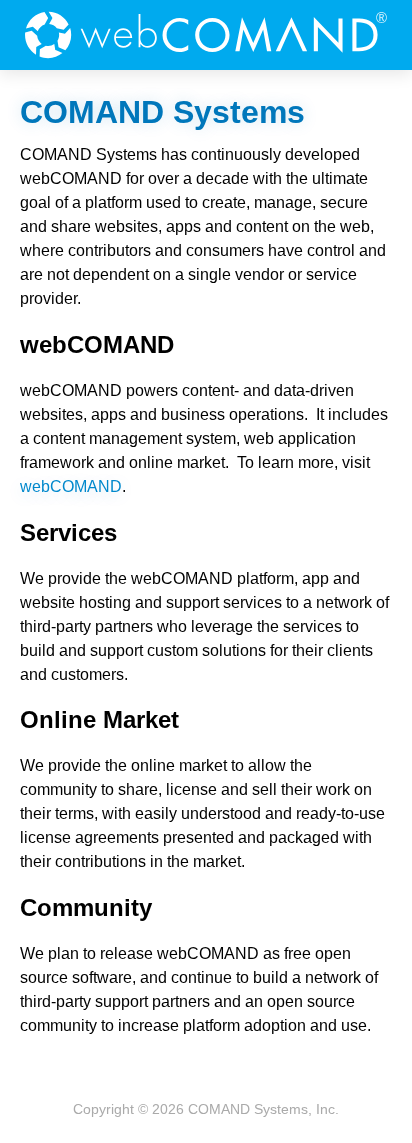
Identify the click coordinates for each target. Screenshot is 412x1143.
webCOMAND (206, 35)
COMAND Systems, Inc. (263, 1109)
